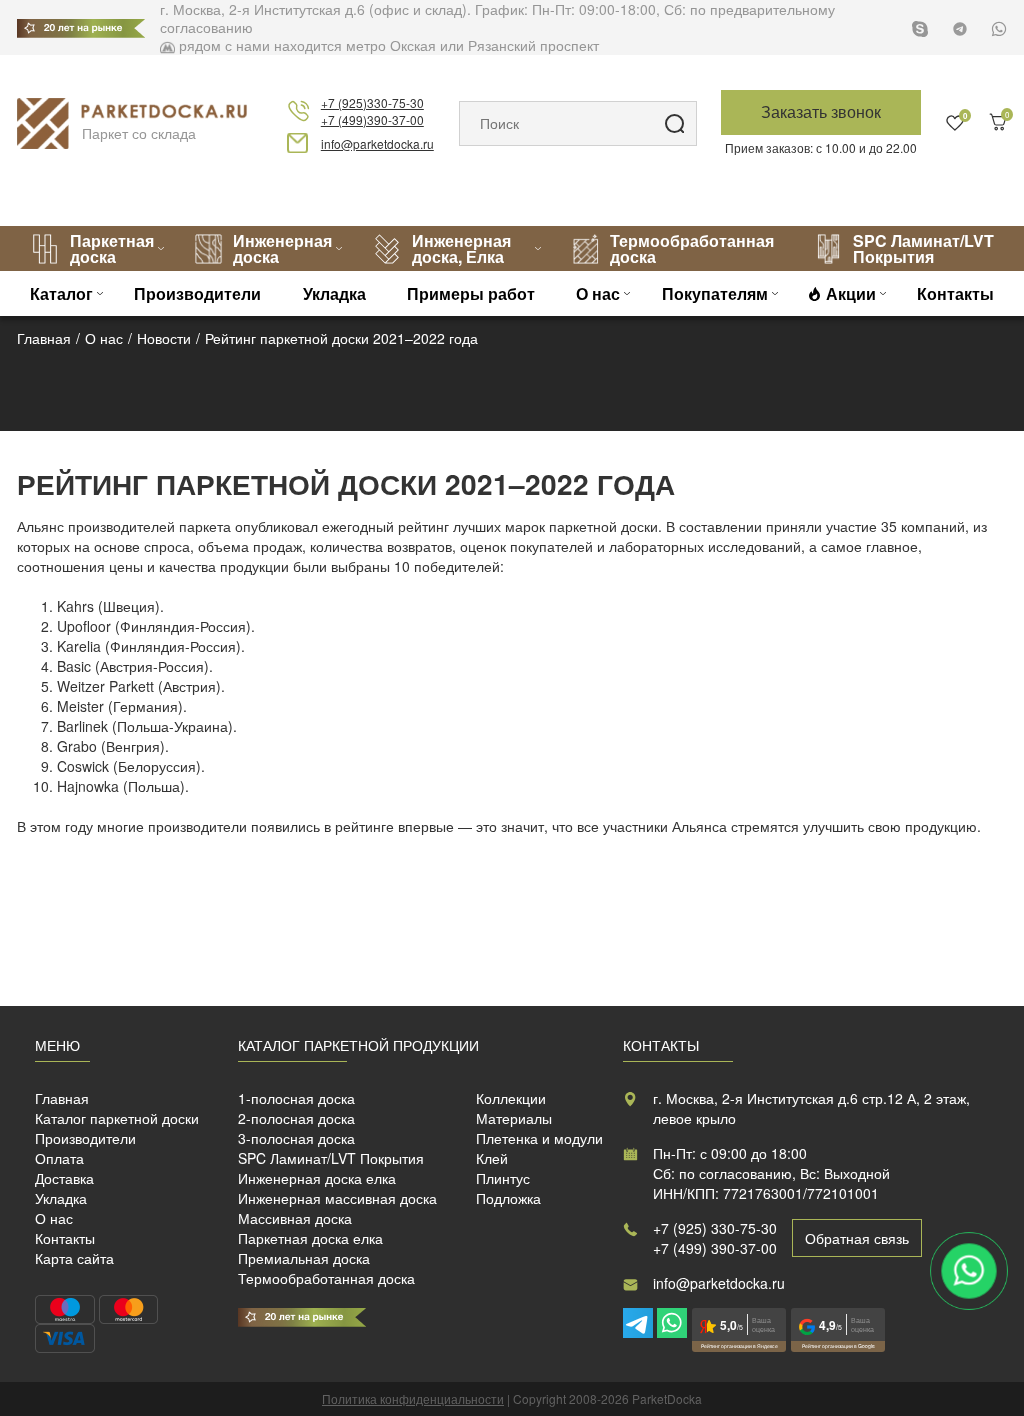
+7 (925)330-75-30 (372, 102)
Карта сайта (74, 1258)
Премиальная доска (304, 1258)
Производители (197, 293)
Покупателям (715, 293)
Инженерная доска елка (317, 1178)
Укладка (334, 293)
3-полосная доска (296, 1138)
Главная (62, 1098)
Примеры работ (471, 293)
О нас (598, 293)
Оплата (59, 1158)
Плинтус (503, 1178)
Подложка (508, 1198)
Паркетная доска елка (310, 1238)
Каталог (61, 293)
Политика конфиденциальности (413, 1398)
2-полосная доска (296, 1118)
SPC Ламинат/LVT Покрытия (923, 248)
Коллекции (511, 1098)
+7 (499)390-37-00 (372, 119)
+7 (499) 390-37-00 (715, 1248)
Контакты (955, 293)
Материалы (514, 1118)
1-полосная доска (296, 1098)
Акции (851, 293)
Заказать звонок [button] (821, 111)
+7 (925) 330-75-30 (715, 1228)
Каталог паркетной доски (117, 1118)
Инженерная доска (282, 248)
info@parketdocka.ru (377, 143)
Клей (492, 1158)
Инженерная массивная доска (337, 1198)
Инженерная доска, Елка (461, 248)
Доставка (64, 1178)
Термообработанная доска (692, 248)
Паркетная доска (112, 248)
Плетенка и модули (539, 1138)
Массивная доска (295, 1218)
